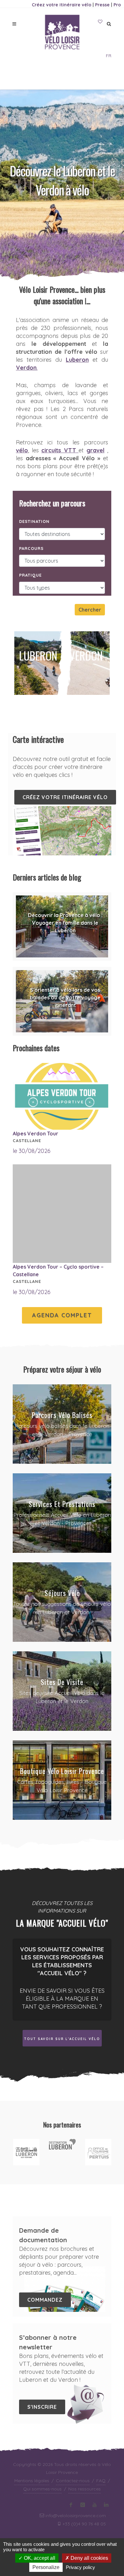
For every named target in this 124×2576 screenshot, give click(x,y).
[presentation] (18, 2152)
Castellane (27, 1141)
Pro (117, 5)
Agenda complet (62, 1315)
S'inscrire (42, 2407)
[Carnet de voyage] (100, 22)
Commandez (45, 2300)
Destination (34, 521)
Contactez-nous (73, 2481)
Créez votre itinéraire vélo (62, 5)
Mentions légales (32, 2481)
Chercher (90, 610)
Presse (102, 5)
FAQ (101, 2481)
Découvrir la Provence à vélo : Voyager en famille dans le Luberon (65, 923)
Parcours (31, 548)
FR (109, 56)
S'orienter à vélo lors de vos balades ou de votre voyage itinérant (65, 997)
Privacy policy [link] (80, 2567)
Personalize (46, 2567)
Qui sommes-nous (42, 2489)
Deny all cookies (89, 2558)
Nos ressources (85, 2489)
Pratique (30, 575)
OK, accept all (39, 2558)
